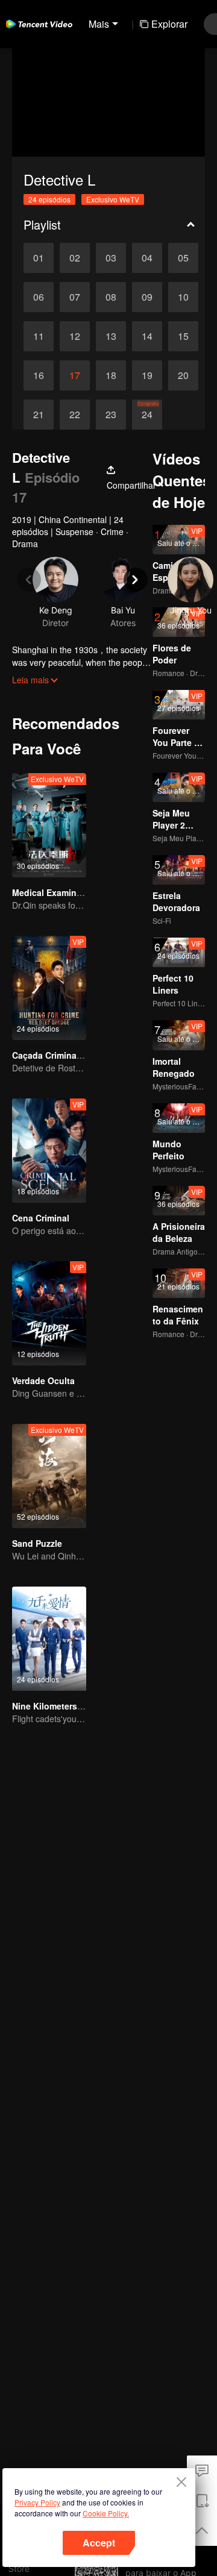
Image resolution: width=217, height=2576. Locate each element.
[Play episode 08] (111, 297)
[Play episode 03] (111, 258)
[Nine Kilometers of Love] (49, 1639)
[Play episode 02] (75, 258)
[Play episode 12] (75, 336)
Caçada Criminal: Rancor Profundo (83, 1055)
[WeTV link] (39, 24)
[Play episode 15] (183, 336)
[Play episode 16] (39, 375)
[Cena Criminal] (49, 1151)
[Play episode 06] (39, 297)
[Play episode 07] (75, 297)
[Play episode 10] (183, 297)
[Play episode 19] (147, 375)
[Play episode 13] (111, 336)
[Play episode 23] (111, 415)
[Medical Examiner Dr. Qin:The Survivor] (49, 825)
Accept (99, 2543)
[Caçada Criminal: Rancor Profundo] (49, 988)
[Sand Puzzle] (49, 1476)
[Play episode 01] (39, 258)
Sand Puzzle (37, 1543)
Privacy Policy (37, 2502)
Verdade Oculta (43, 1380)
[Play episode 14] (147, 336)
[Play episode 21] (39, 415)
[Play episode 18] (111, 375)
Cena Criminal (41, 1218)
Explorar (169, 24)
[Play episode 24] (147, 415)
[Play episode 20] (183, 375)
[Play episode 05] (183, 258)
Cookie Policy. (106, 2513)
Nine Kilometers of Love (61, 1706)
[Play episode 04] (147, 258)
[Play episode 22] (75, 415)
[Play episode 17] (75, 375)
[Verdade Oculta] (49, 1313)
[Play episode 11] (39, 336)
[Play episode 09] (147, 297)
